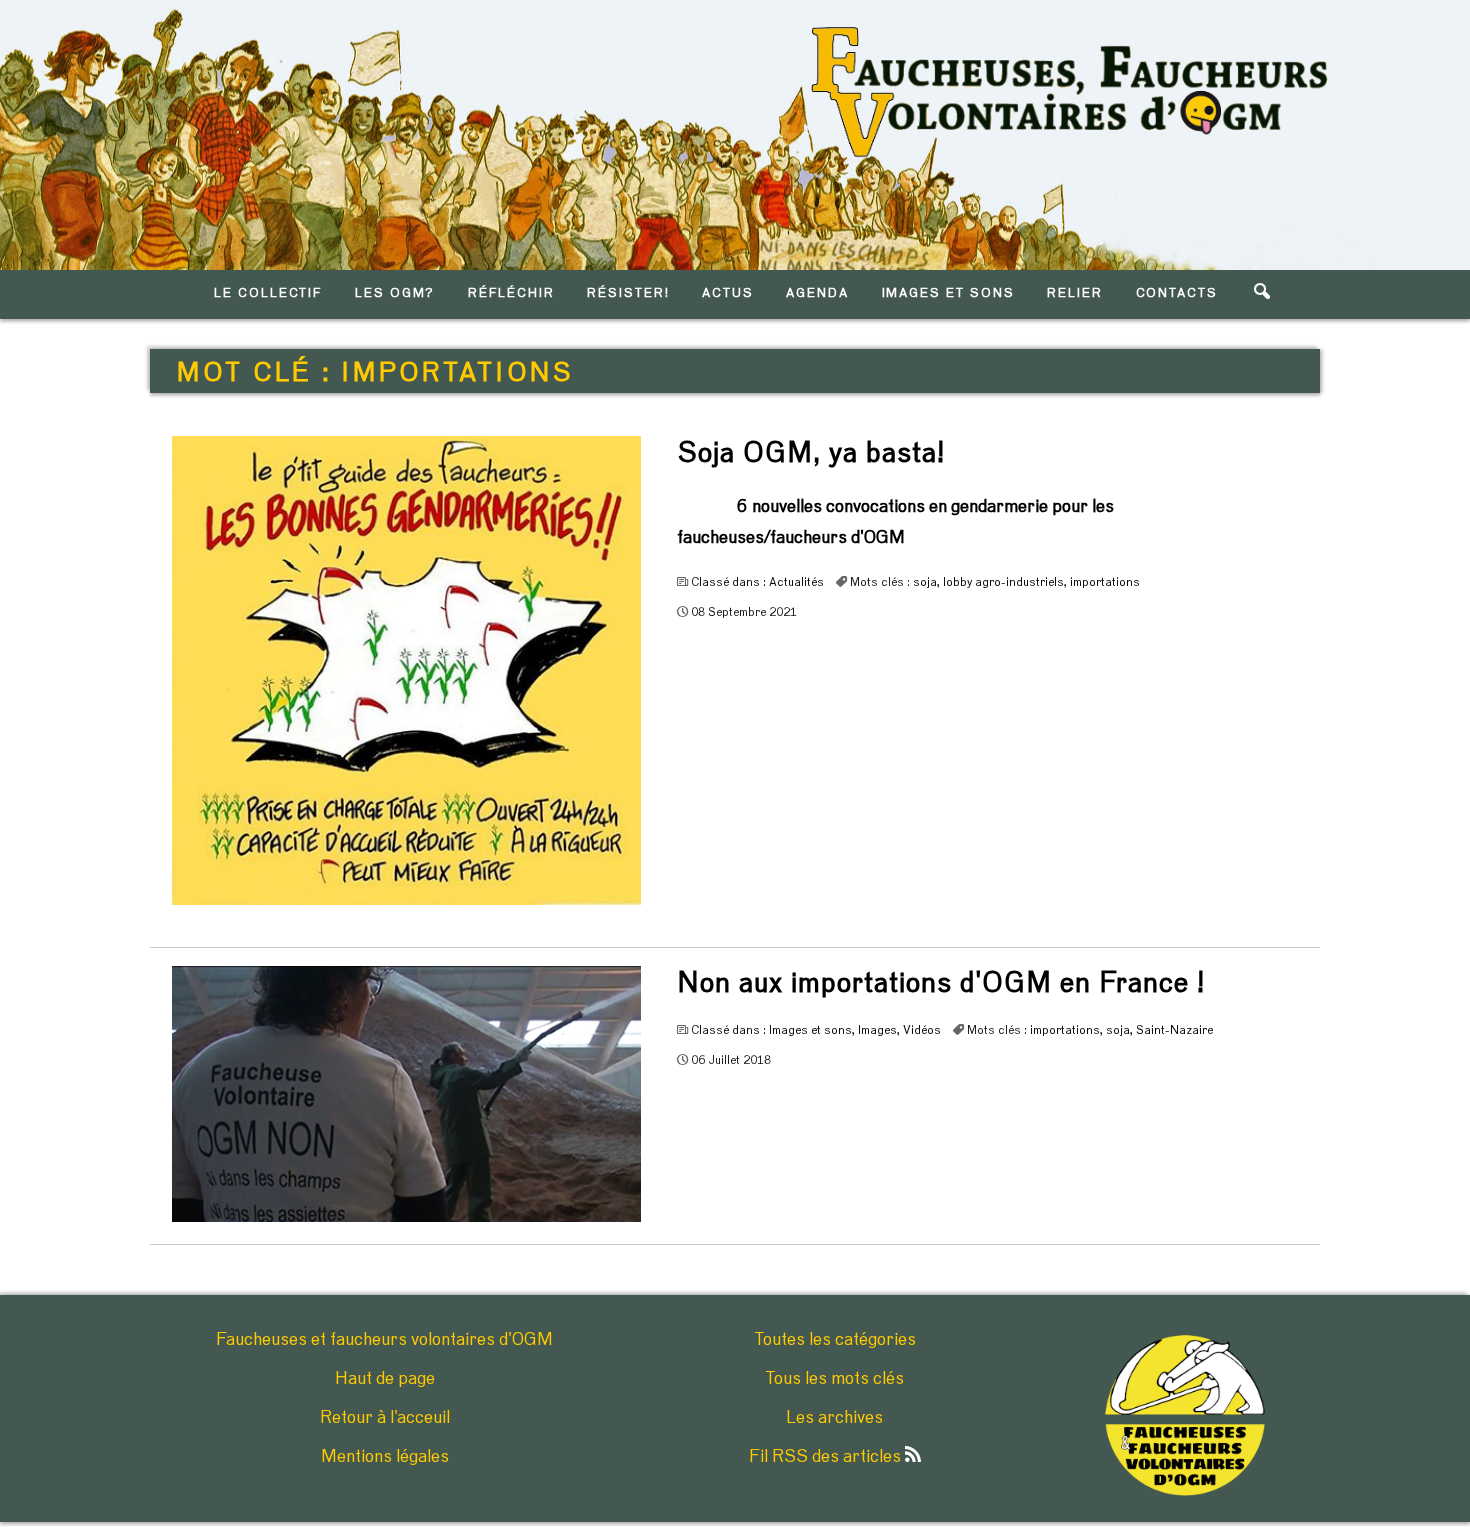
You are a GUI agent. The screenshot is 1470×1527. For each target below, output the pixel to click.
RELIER (1075, 293)
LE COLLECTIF (268, 293)
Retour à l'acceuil (385, 1418)
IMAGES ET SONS (948, 293)
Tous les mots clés (834, 1379)
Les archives (834, 1418)
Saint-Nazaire (1174, 1030)
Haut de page (385, 1379)
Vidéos (922, 1030)
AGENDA (817, 293)
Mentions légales (385, 1457)
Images (877, 1030)
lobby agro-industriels (1003, 582)
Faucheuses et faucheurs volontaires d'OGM (384, 1340)
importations (1105, 582)
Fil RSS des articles (827, 1457)
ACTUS (728, 293)
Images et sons (810, 1030)
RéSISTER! (628, 293)
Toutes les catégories (835, 1340)
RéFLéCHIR (511, 293)
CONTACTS (1177, 293)
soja (925, 582)
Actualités (796, 582)
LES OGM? (395, 293)
